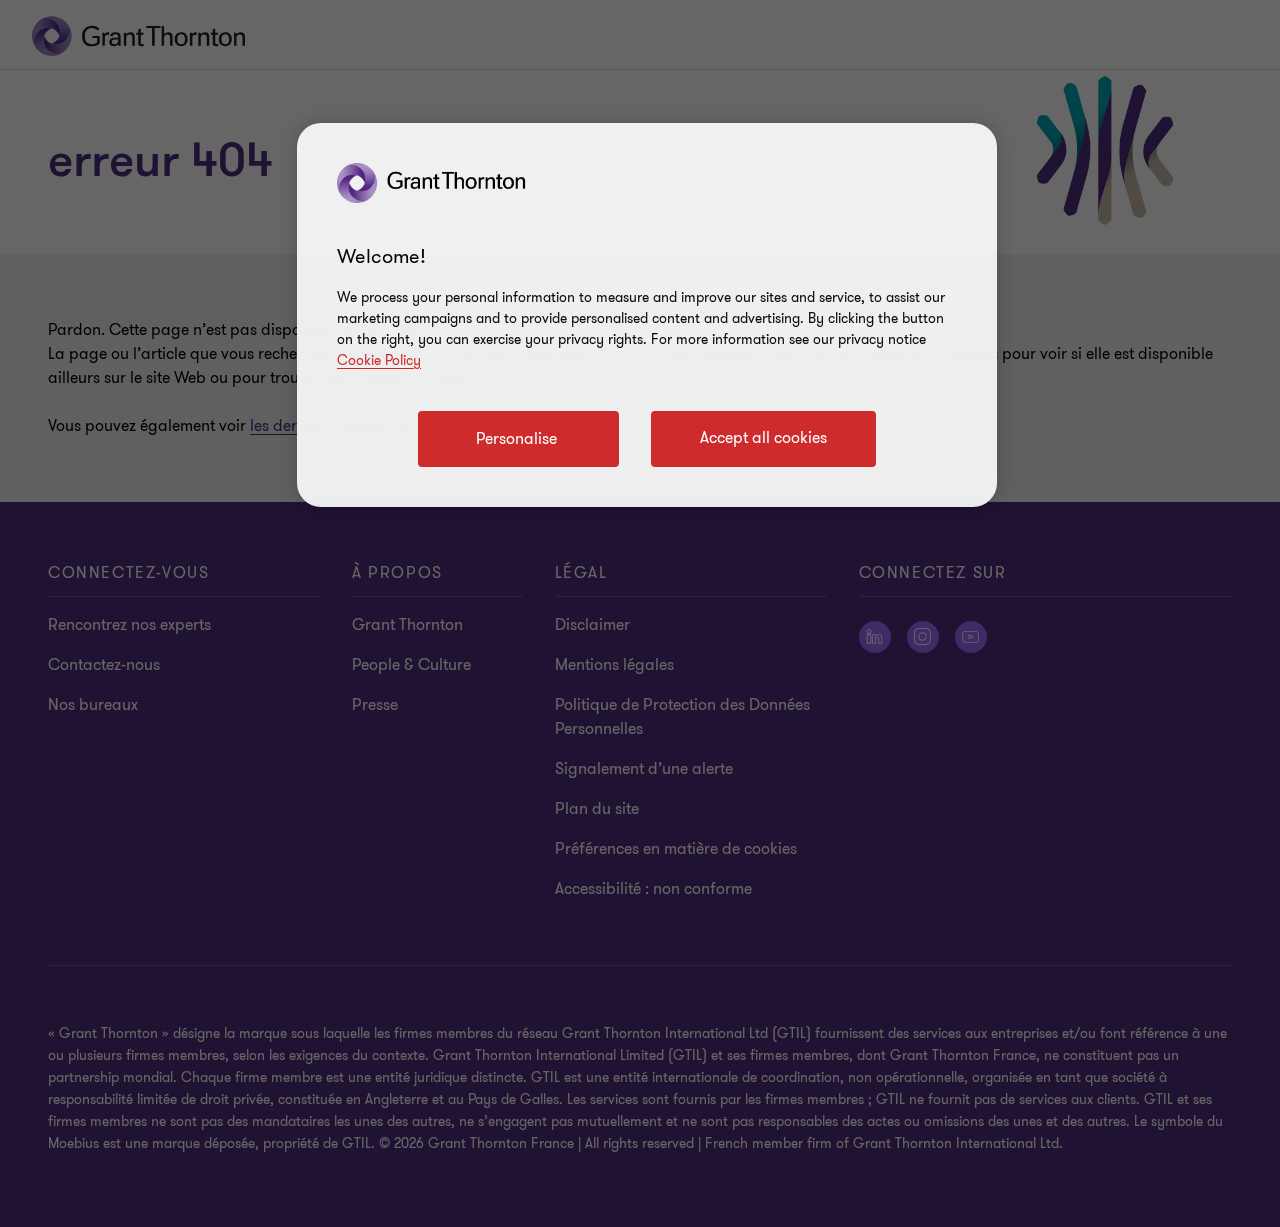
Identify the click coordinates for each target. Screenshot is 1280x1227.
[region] (647, 315)
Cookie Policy (379, 360)
